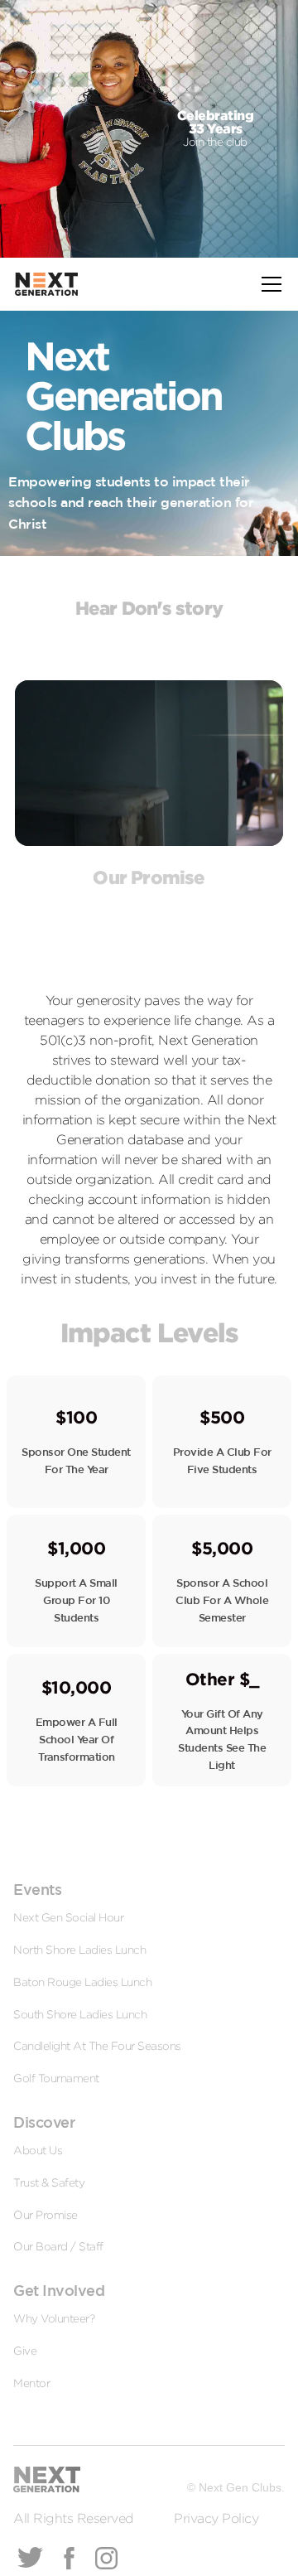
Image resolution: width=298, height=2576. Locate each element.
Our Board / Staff (58, 2246)
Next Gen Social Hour (68, 1917)
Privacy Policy (216, 2518)
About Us (38, 2150)
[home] (46, 284)
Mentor (31, 2383)
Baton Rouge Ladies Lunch (82, 1982)
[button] (268, 284)
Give (25, 2351)
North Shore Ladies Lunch (79, 1950)
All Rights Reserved (74, 2518)
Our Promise (46, 2215)
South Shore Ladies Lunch (80, 2014)
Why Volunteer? (54, 2318)
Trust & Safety (49, 2182)
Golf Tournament (56, 2078)
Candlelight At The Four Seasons (97, 2046)
